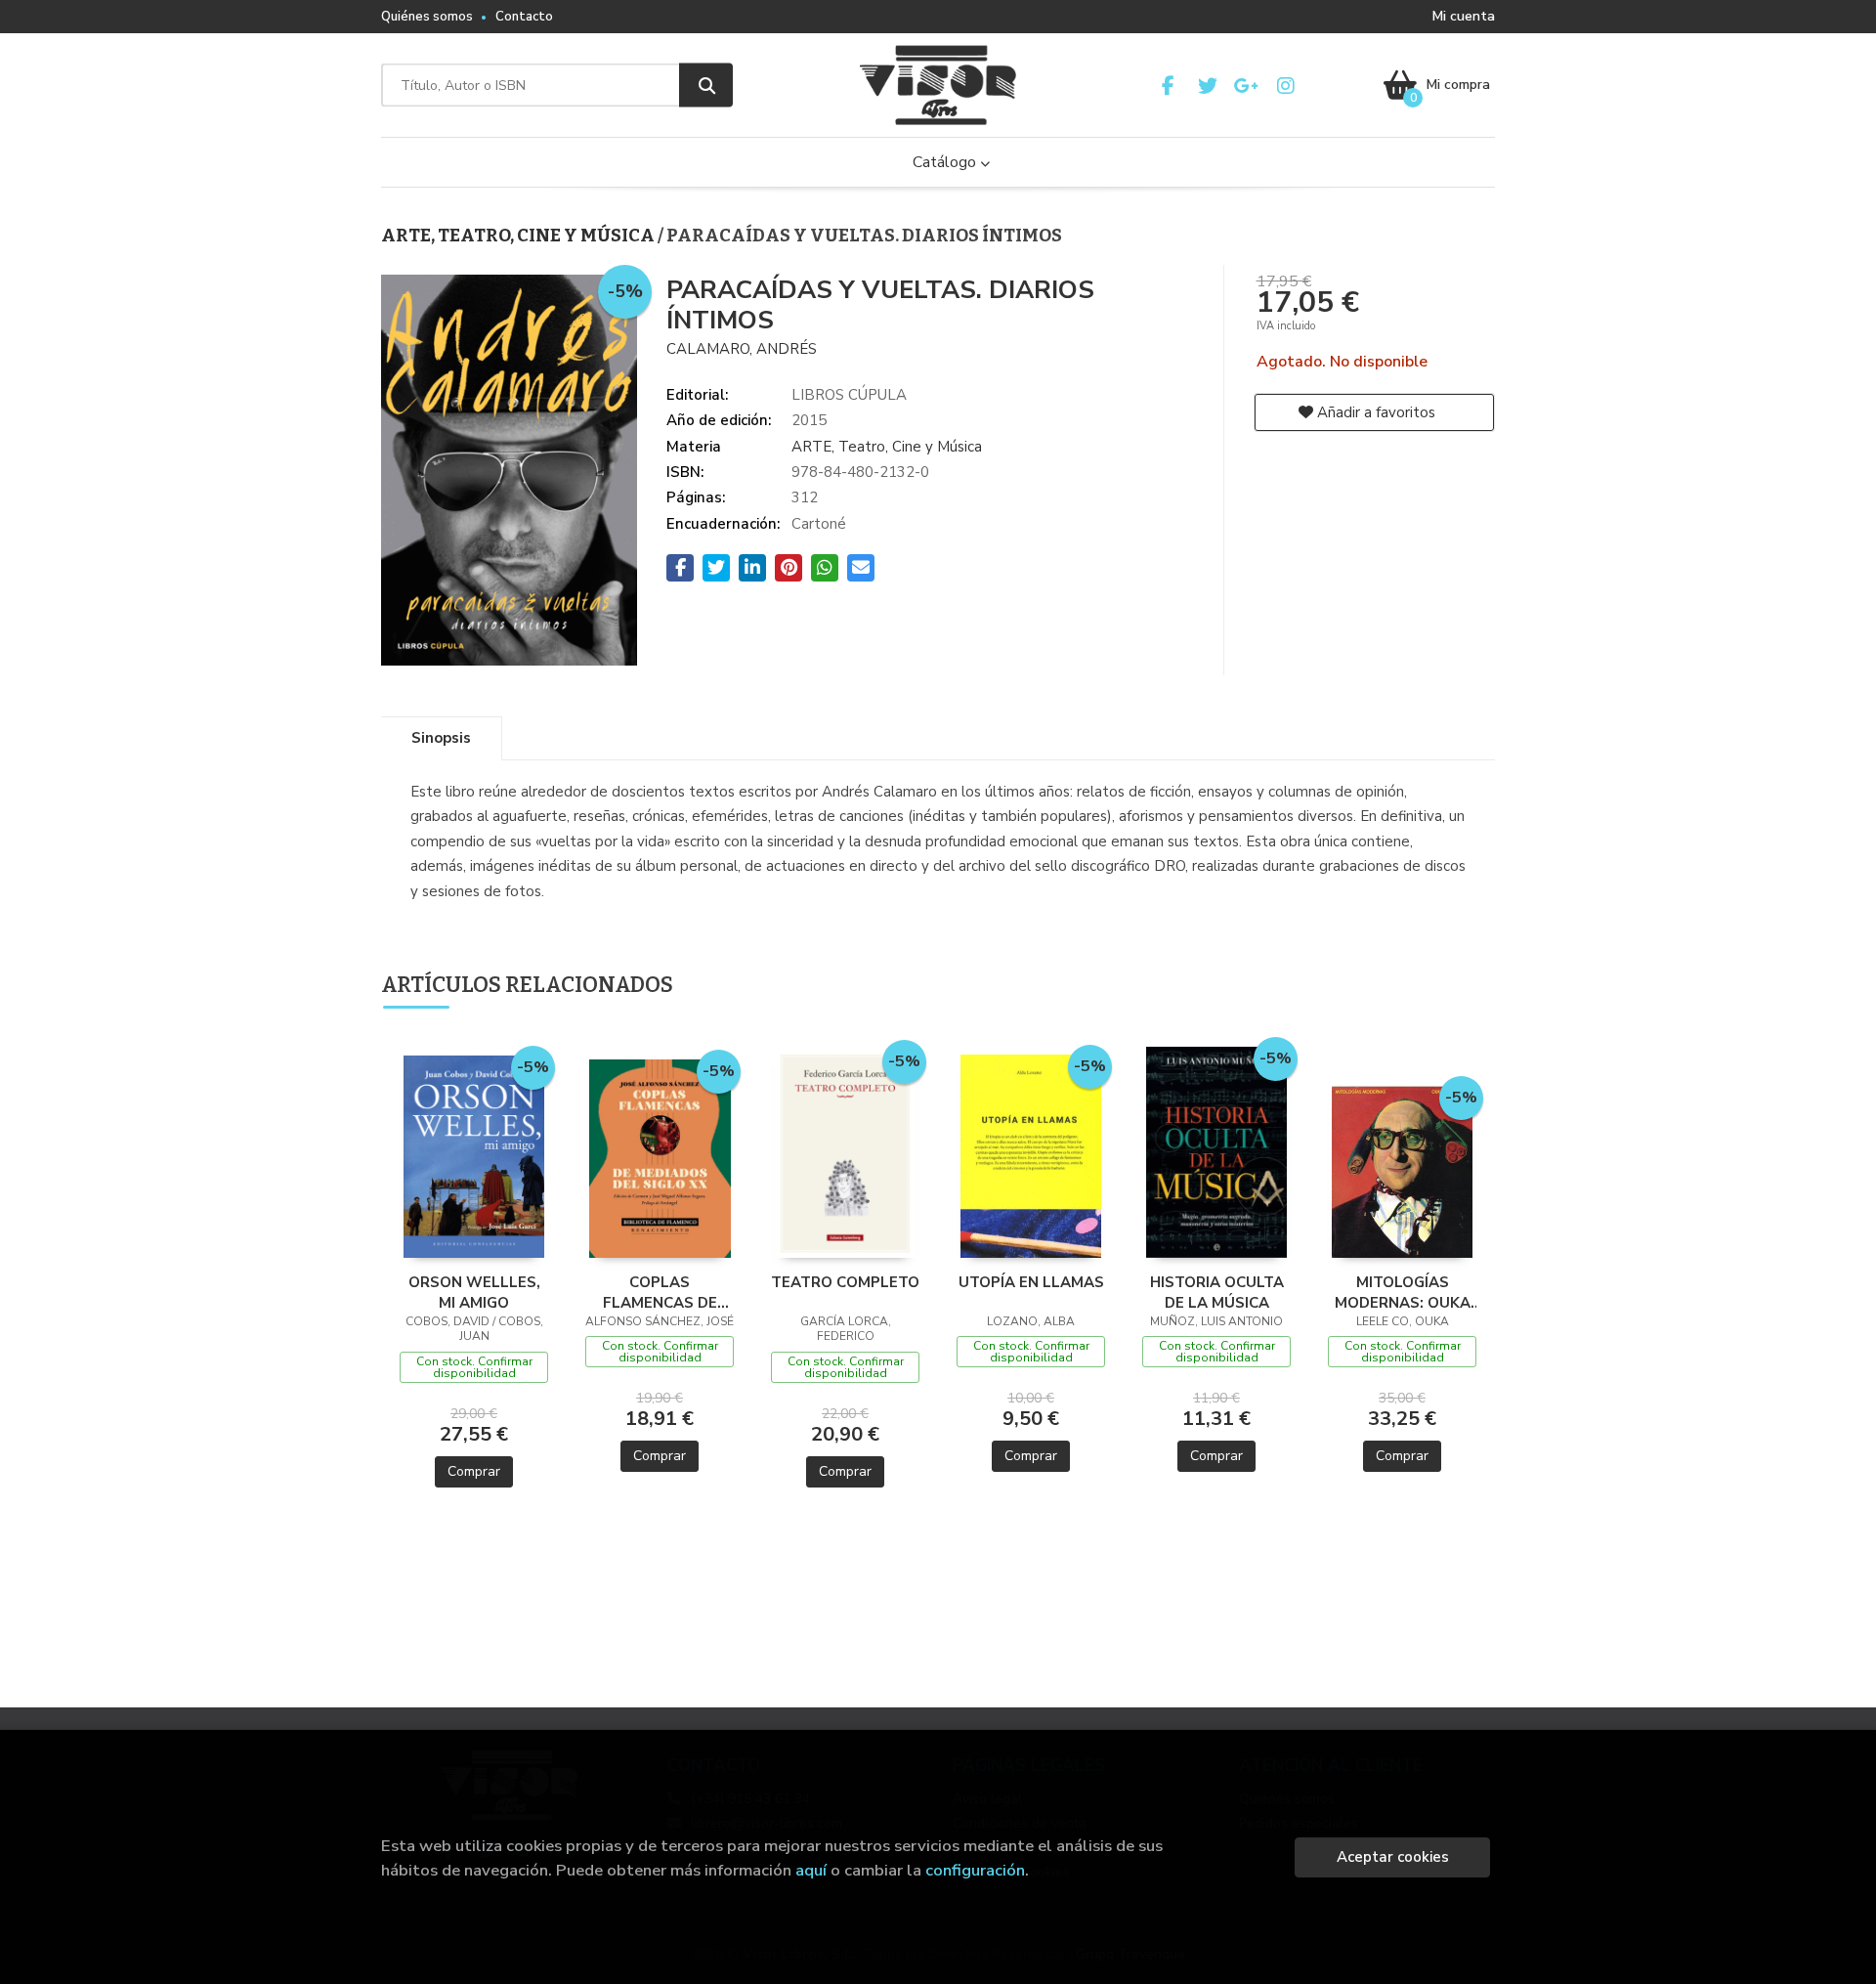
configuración (975, 1870)
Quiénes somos (427, 17)
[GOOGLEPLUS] (1246, 86)
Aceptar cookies (1393, 1857)
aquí (811, 1870)
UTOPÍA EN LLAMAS (1031, 1282)
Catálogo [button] (946, 162)
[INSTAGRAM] (1285, 86)
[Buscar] (706, 86)
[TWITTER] (1207, 86)
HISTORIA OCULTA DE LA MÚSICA (1217, 1292)
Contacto (524, 17)
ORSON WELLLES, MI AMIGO (474, 1292)
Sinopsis (441, 738)
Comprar (474, 1471)
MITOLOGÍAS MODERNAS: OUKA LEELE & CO (1403, 1292)
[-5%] (474, 1155)
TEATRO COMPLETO (845, 1282)
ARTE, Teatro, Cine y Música (519, 236)
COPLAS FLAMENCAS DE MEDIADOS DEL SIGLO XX (660, 1292)
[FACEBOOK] (1168, 86)
